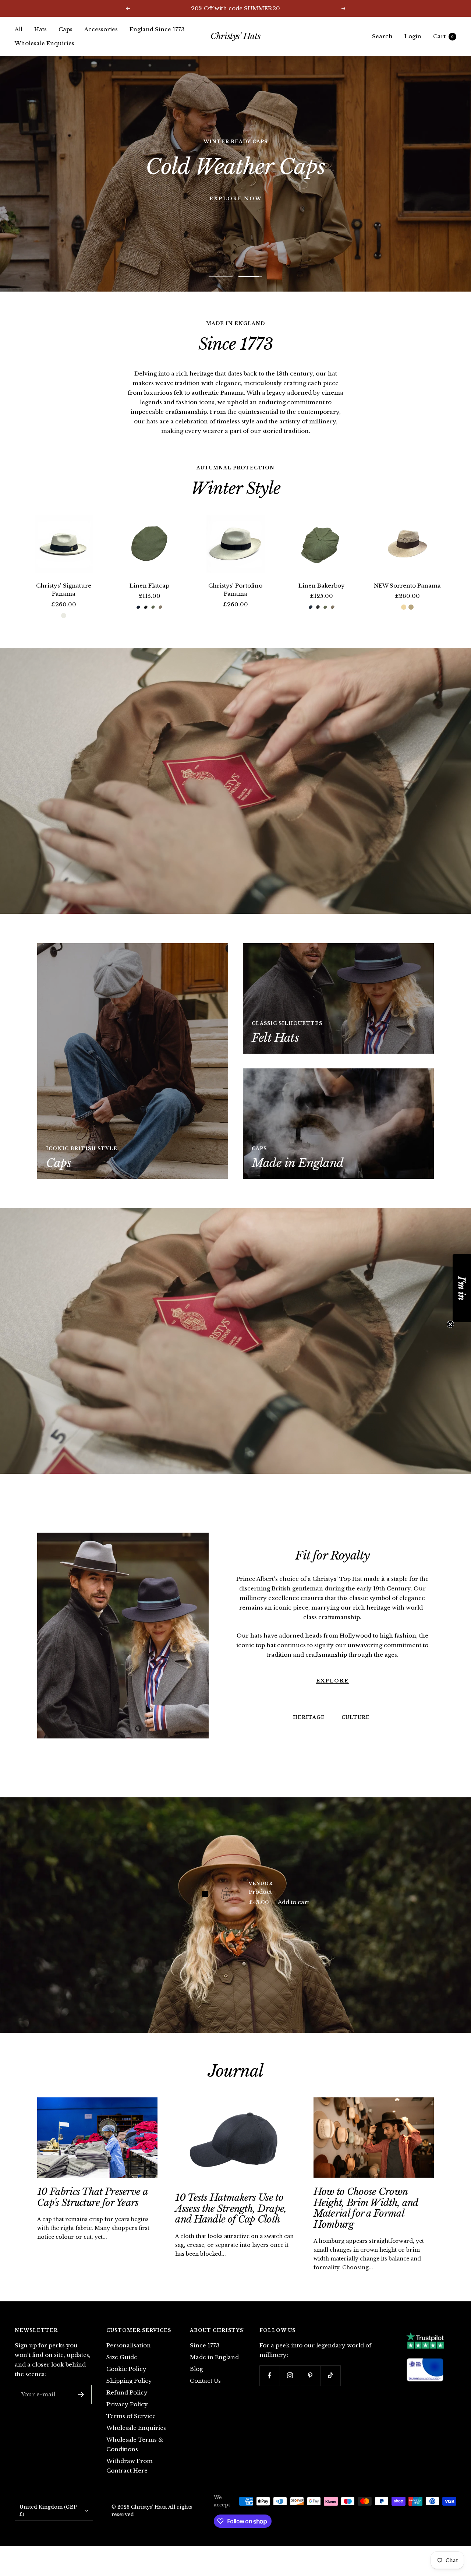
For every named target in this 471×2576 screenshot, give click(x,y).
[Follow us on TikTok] (330, 2388)
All (19, 29)
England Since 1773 (157, 29)
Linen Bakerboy (322, 598)
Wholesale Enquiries (45, 43)
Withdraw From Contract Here (130, 2479)
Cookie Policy (126, 2382)
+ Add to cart (291, 1915)
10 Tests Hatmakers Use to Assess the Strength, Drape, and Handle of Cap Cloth (231, 2221)
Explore (332, 1693)
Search (382, 36)
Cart (443, 36)
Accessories (101, 29)
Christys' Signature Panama (64, 603)
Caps (65, 29)
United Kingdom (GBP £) (48, 2524)
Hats (40, 29)
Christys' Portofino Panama (235, 603)
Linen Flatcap (149, 598)
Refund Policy (127, 2405)
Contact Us (205, 2394)
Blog (196, 2382)
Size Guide (122, 2370)
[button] (462, 1288)
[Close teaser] (450, 1324)
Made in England (214, 2370)
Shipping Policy (129, 2394)
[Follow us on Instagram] (290, 2388)
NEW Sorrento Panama (407, 598)
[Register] (81, 2407)
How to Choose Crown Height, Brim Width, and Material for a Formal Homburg (366, 2221)
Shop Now (235, 180)
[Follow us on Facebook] (270, 2388)
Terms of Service (131, 2429)
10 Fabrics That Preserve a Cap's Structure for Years (92, 2210)
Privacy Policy (127, 2417)
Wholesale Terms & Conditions (135, 2457)
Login (413, 36)
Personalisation (129, 2358)
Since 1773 (205, 2358)
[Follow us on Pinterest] (310, 2388)
